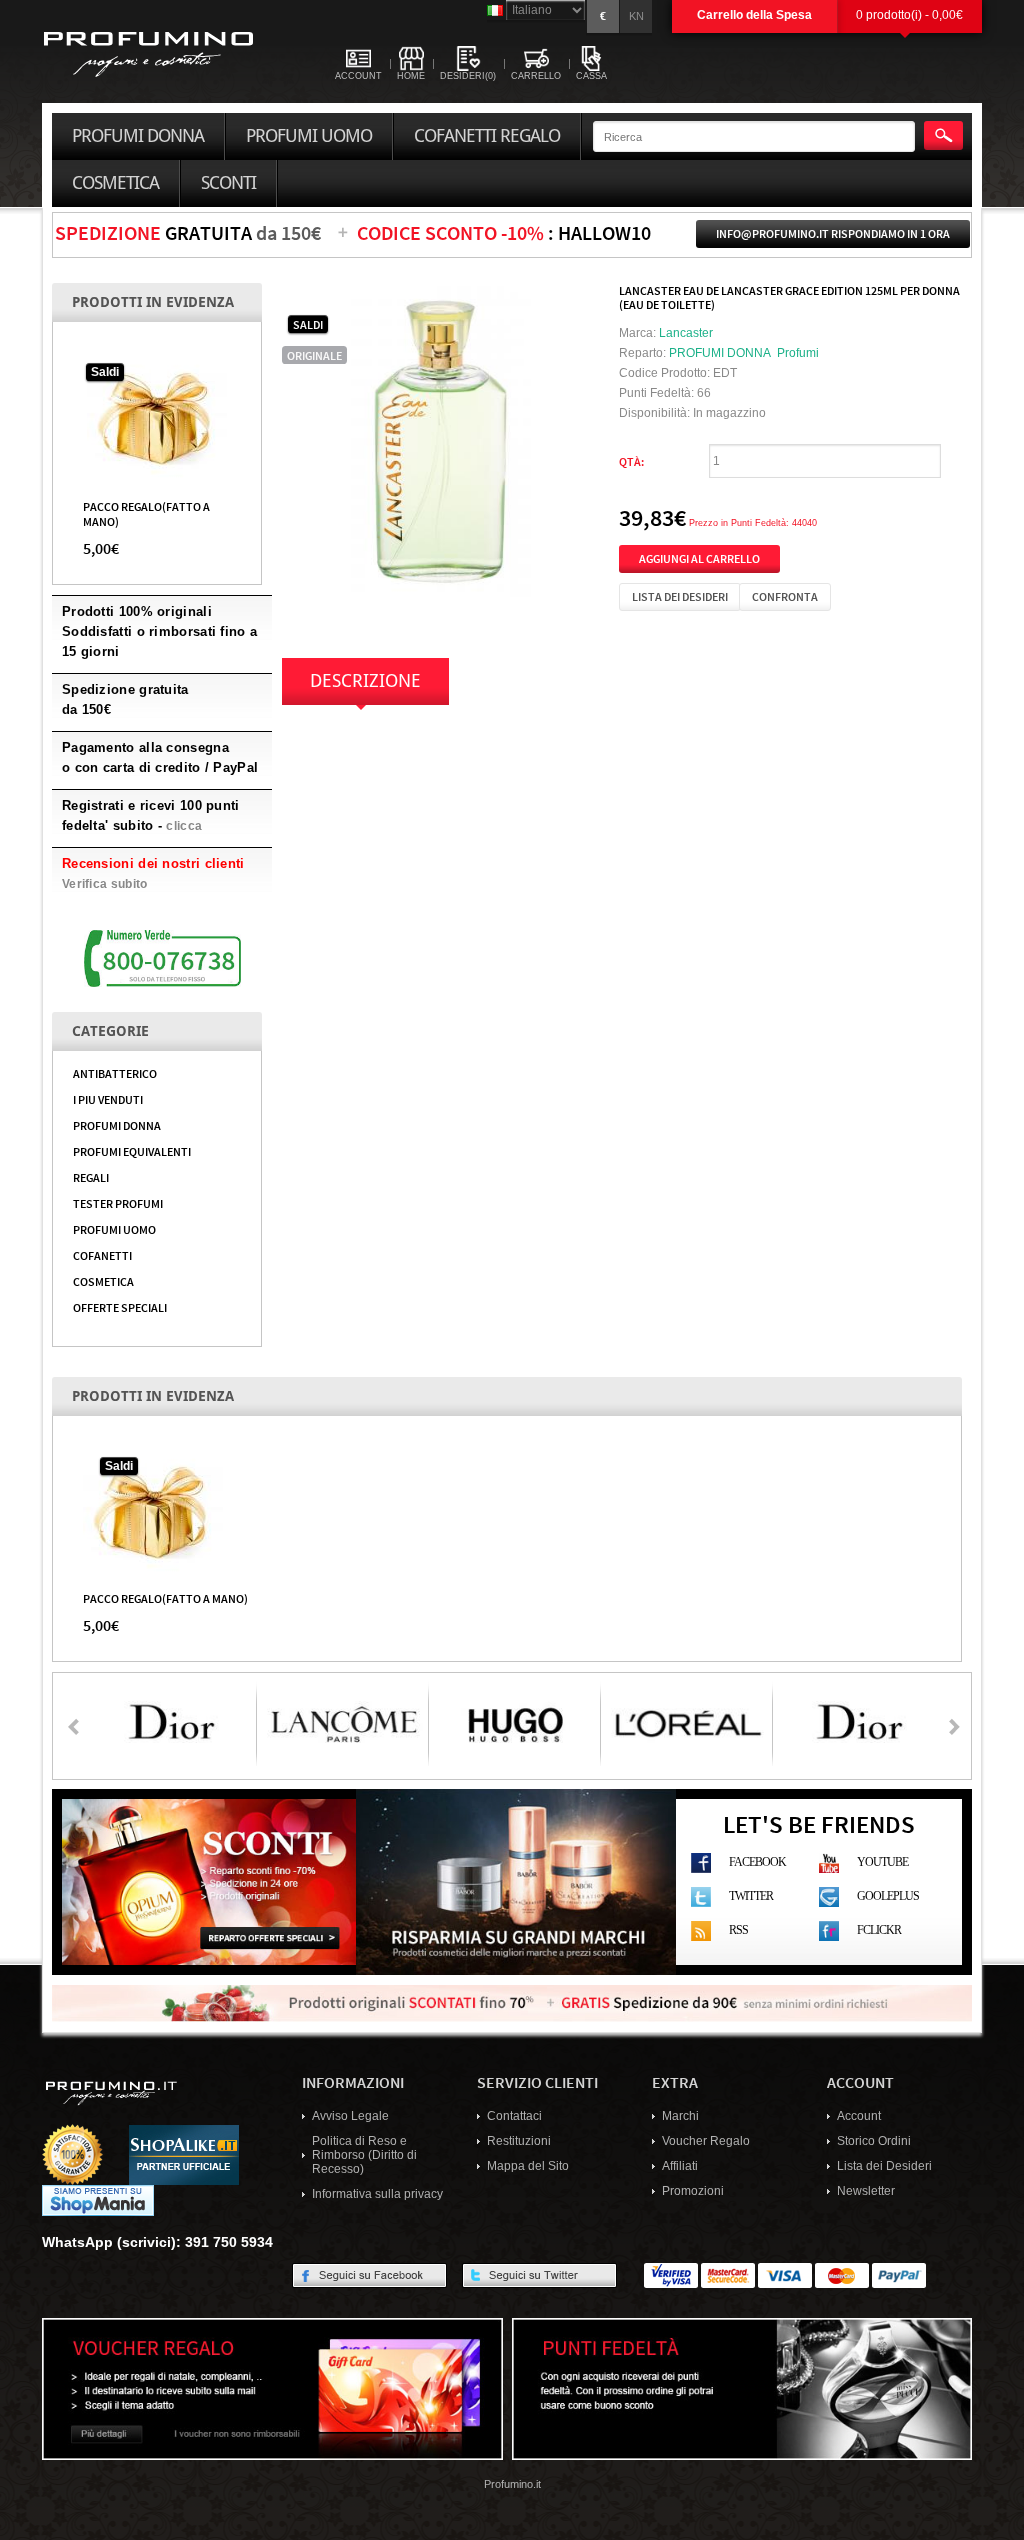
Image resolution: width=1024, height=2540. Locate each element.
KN (636, 16)
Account (859, 2116)
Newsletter (866, 2191)
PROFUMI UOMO (114, 1229)
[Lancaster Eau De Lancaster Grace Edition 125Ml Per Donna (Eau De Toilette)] (440, 440)
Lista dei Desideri (884, 2166)
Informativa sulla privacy (377, 2194)
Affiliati (680, 2166)
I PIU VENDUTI (108, 1099)
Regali (91, 1177)
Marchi (680, 2116)
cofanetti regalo (487, 136)
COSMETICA (103, 1281)
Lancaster (686, 333)
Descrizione (365, 681)
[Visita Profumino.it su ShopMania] (98, 2200)
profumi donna (138, 136)
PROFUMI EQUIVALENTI (132, 1151)
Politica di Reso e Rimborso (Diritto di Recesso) (364, 2155)
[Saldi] (157, 418)
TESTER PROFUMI (118, 1203)
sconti (228, 183)
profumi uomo (309, 136)
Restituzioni (519, 2141)
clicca (184, 826)
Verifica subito (105, 884)
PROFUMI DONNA (117, 1125)
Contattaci (514, 2116)
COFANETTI (102, 1255)
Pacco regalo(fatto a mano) (165, 1598)
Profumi (798, 353)
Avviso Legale (350, 2116)
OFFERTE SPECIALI (120, 1307)
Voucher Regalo (706, 2141)
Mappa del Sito (528, 2166)
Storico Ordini (874, 2141)
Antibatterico (115, 1073)
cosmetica (115, 183)
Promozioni (693, 2191)
